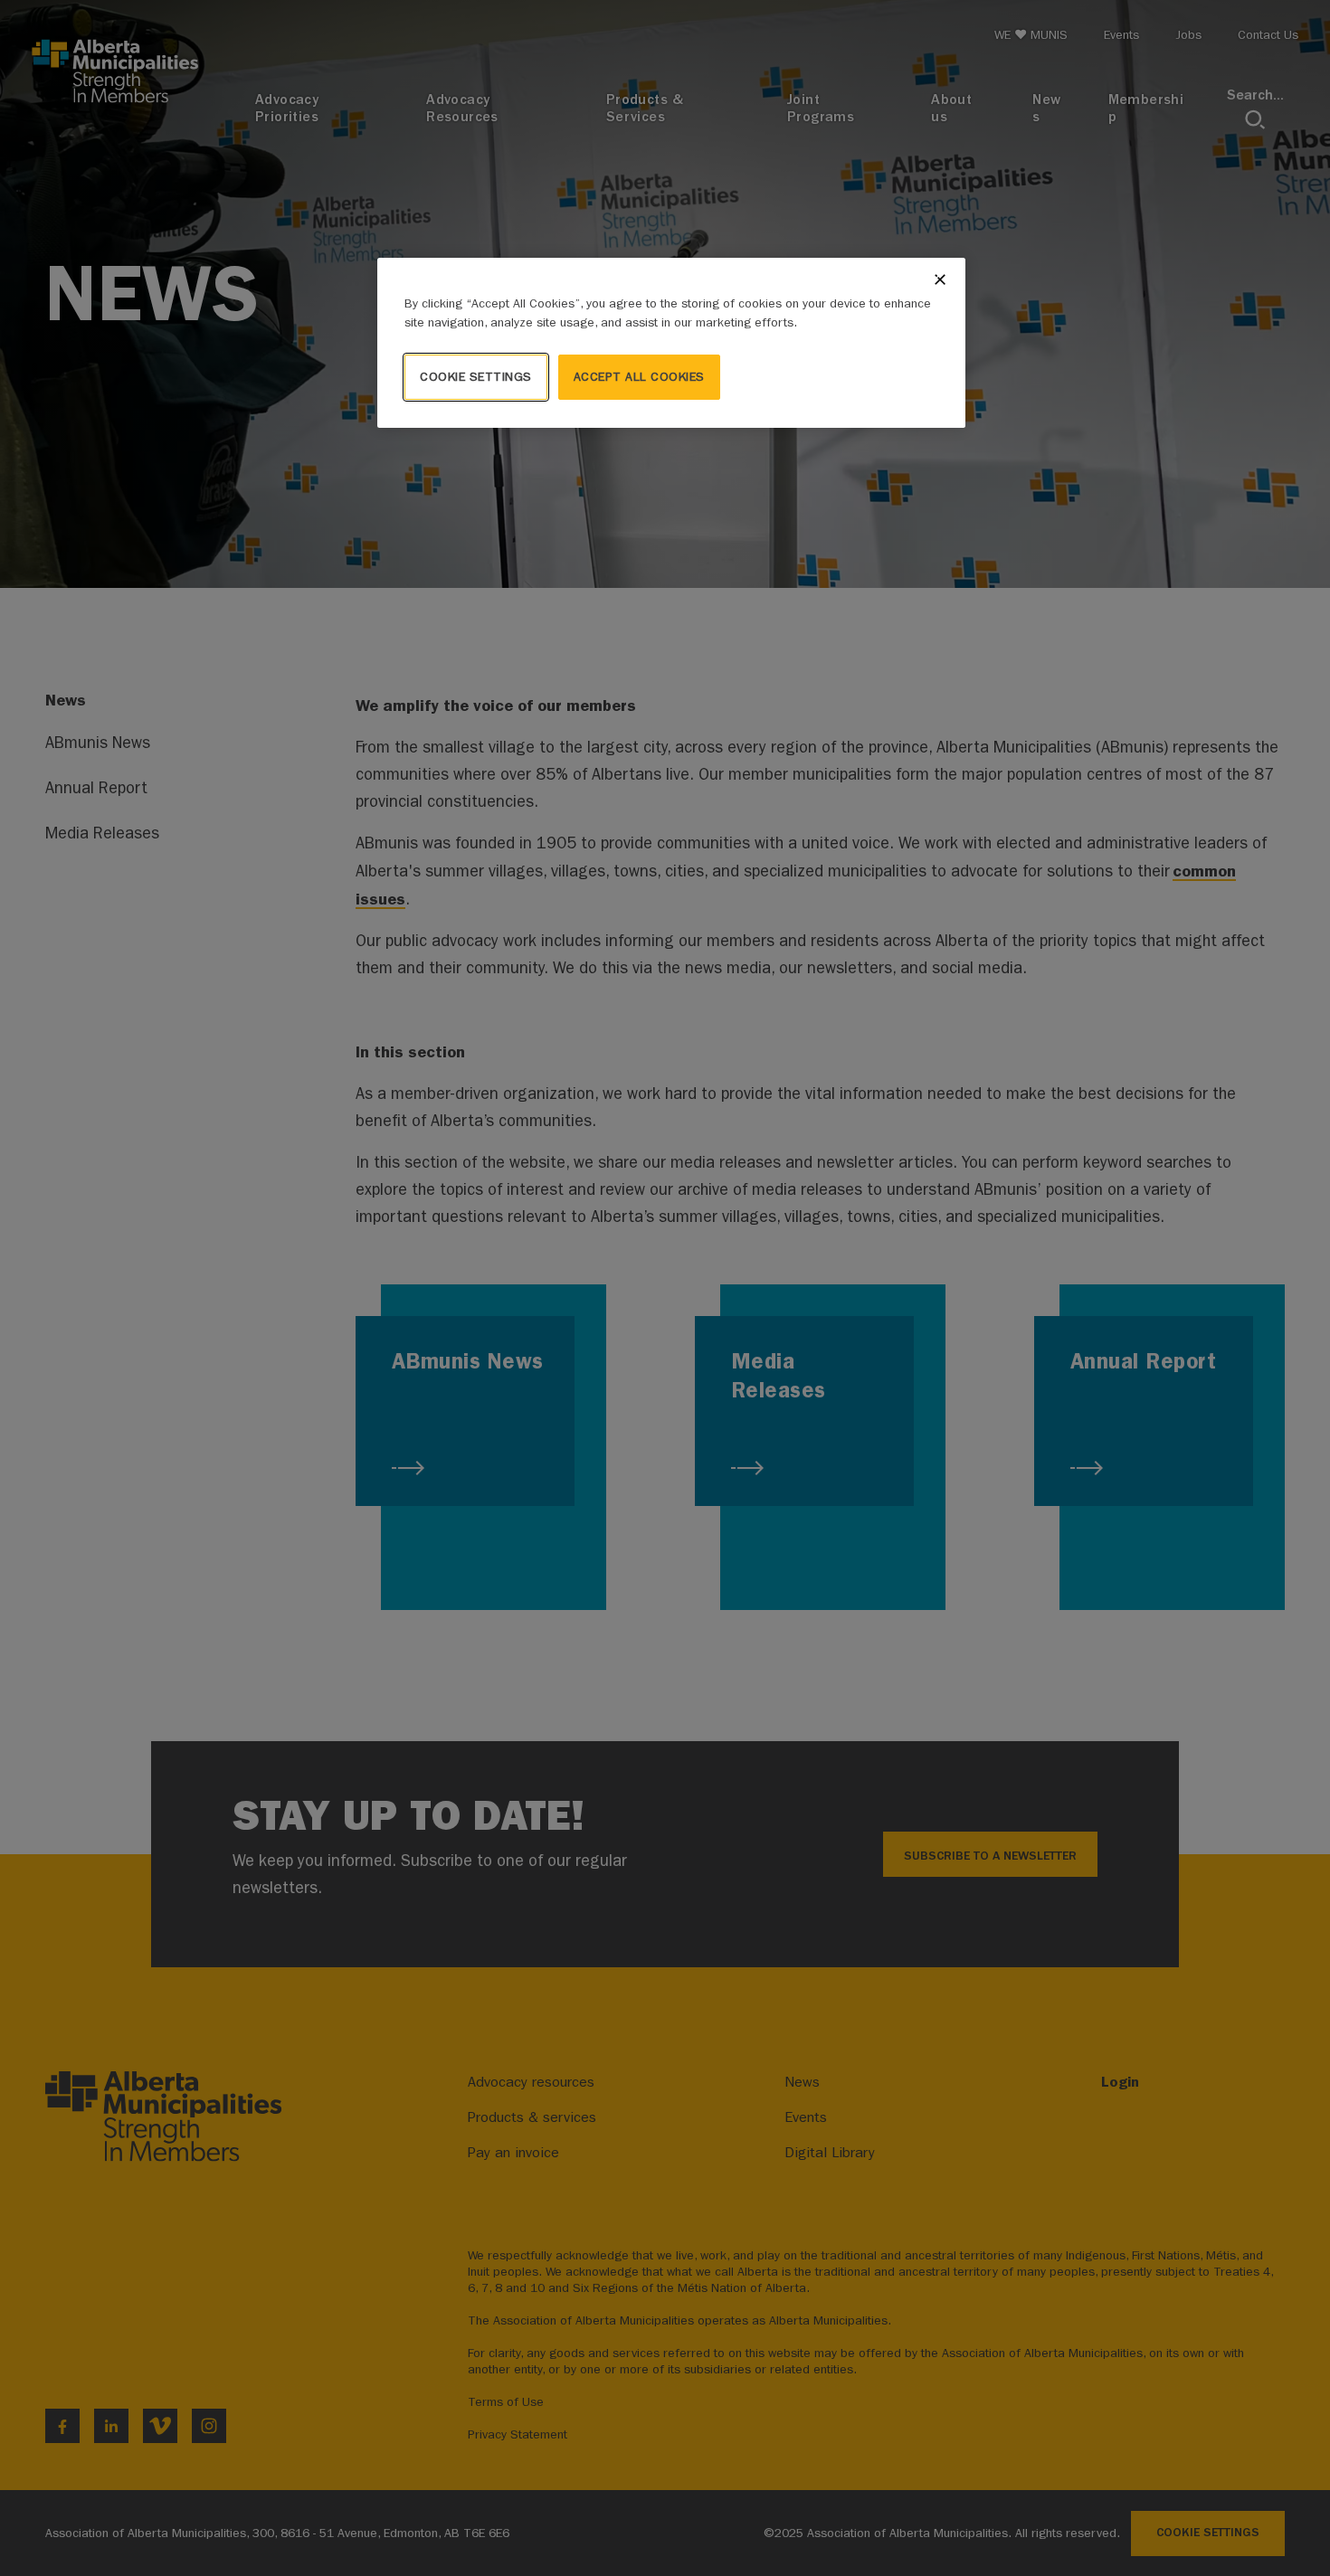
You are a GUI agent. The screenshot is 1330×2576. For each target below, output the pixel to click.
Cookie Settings (476, 377)
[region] (671, 343)
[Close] (940, 279)
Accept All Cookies (639, 377)
